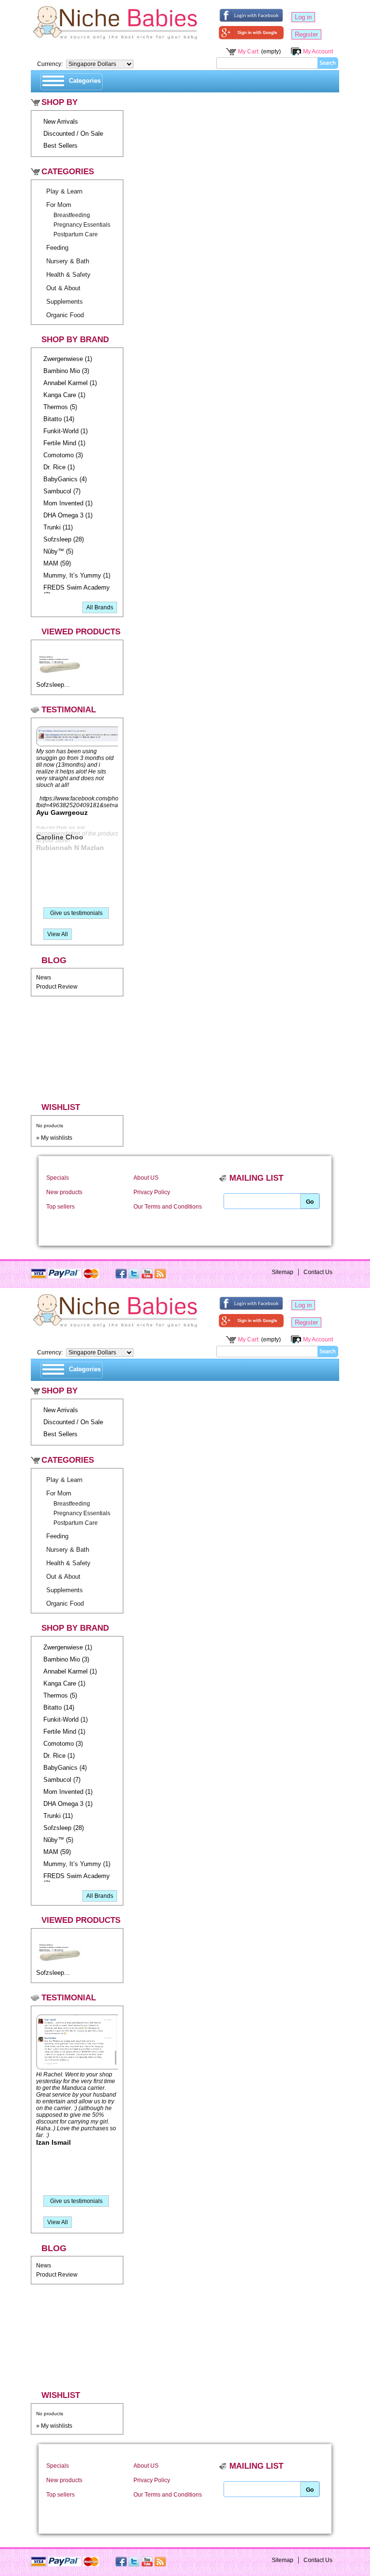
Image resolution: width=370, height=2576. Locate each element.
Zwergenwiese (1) (68, 359)
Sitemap (283, 1272)
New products (64, 1192)
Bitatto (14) (59, 419)
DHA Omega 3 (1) (68, 515)
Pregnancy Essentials (82, 225)
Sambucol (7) (62, 491)
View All (58, 934)
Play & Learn (64, 191)
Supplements (65, 302)
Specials (58, 1178)
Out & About (63, 288)
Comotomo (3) (63, 455)
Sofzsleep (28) (64, 539)
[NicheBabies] (115, 25)
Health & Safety (68, 275)
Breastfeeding (72, 215)
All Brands (100, 607)
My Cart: (249, 51)
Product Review (57, 987)
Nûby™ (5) (58, 551)
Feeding (57, 248)
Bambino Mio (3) (66, 371)
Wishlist (61, 1107)
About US (146, 1178)
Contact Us (318, 1272)
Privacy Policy (152, 1192)
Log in (303, 17)
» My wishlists (54, 1138)
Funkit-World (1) (66, 431)
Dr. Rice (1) (59, 467)
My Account (318, 51)
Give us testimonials (76, 913)
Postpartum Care (76, 234)
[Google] (251, 35)
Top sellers (60, 1207)
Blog (54, 960)
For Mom (59, 205)
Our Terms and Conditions (168, 1207)
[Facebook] (251, 17)
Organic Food (65, 315)
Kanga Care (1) (64, 395)
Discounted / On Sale (73, 134)
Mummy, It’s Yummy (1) (77, 575)
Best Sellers (60, 146)
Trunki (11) (58, 527)
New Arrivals (61, 122)
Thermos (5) (60, 407)
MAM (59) (57, 563)
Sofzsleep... (53, 685)
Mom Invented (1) (68, 503)
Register (306, 34)
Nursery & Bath (68, 261)
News (44, 978)
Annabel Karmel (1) (70, 383)
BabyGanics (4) (65, 479)
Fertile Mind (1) (64, 443)
